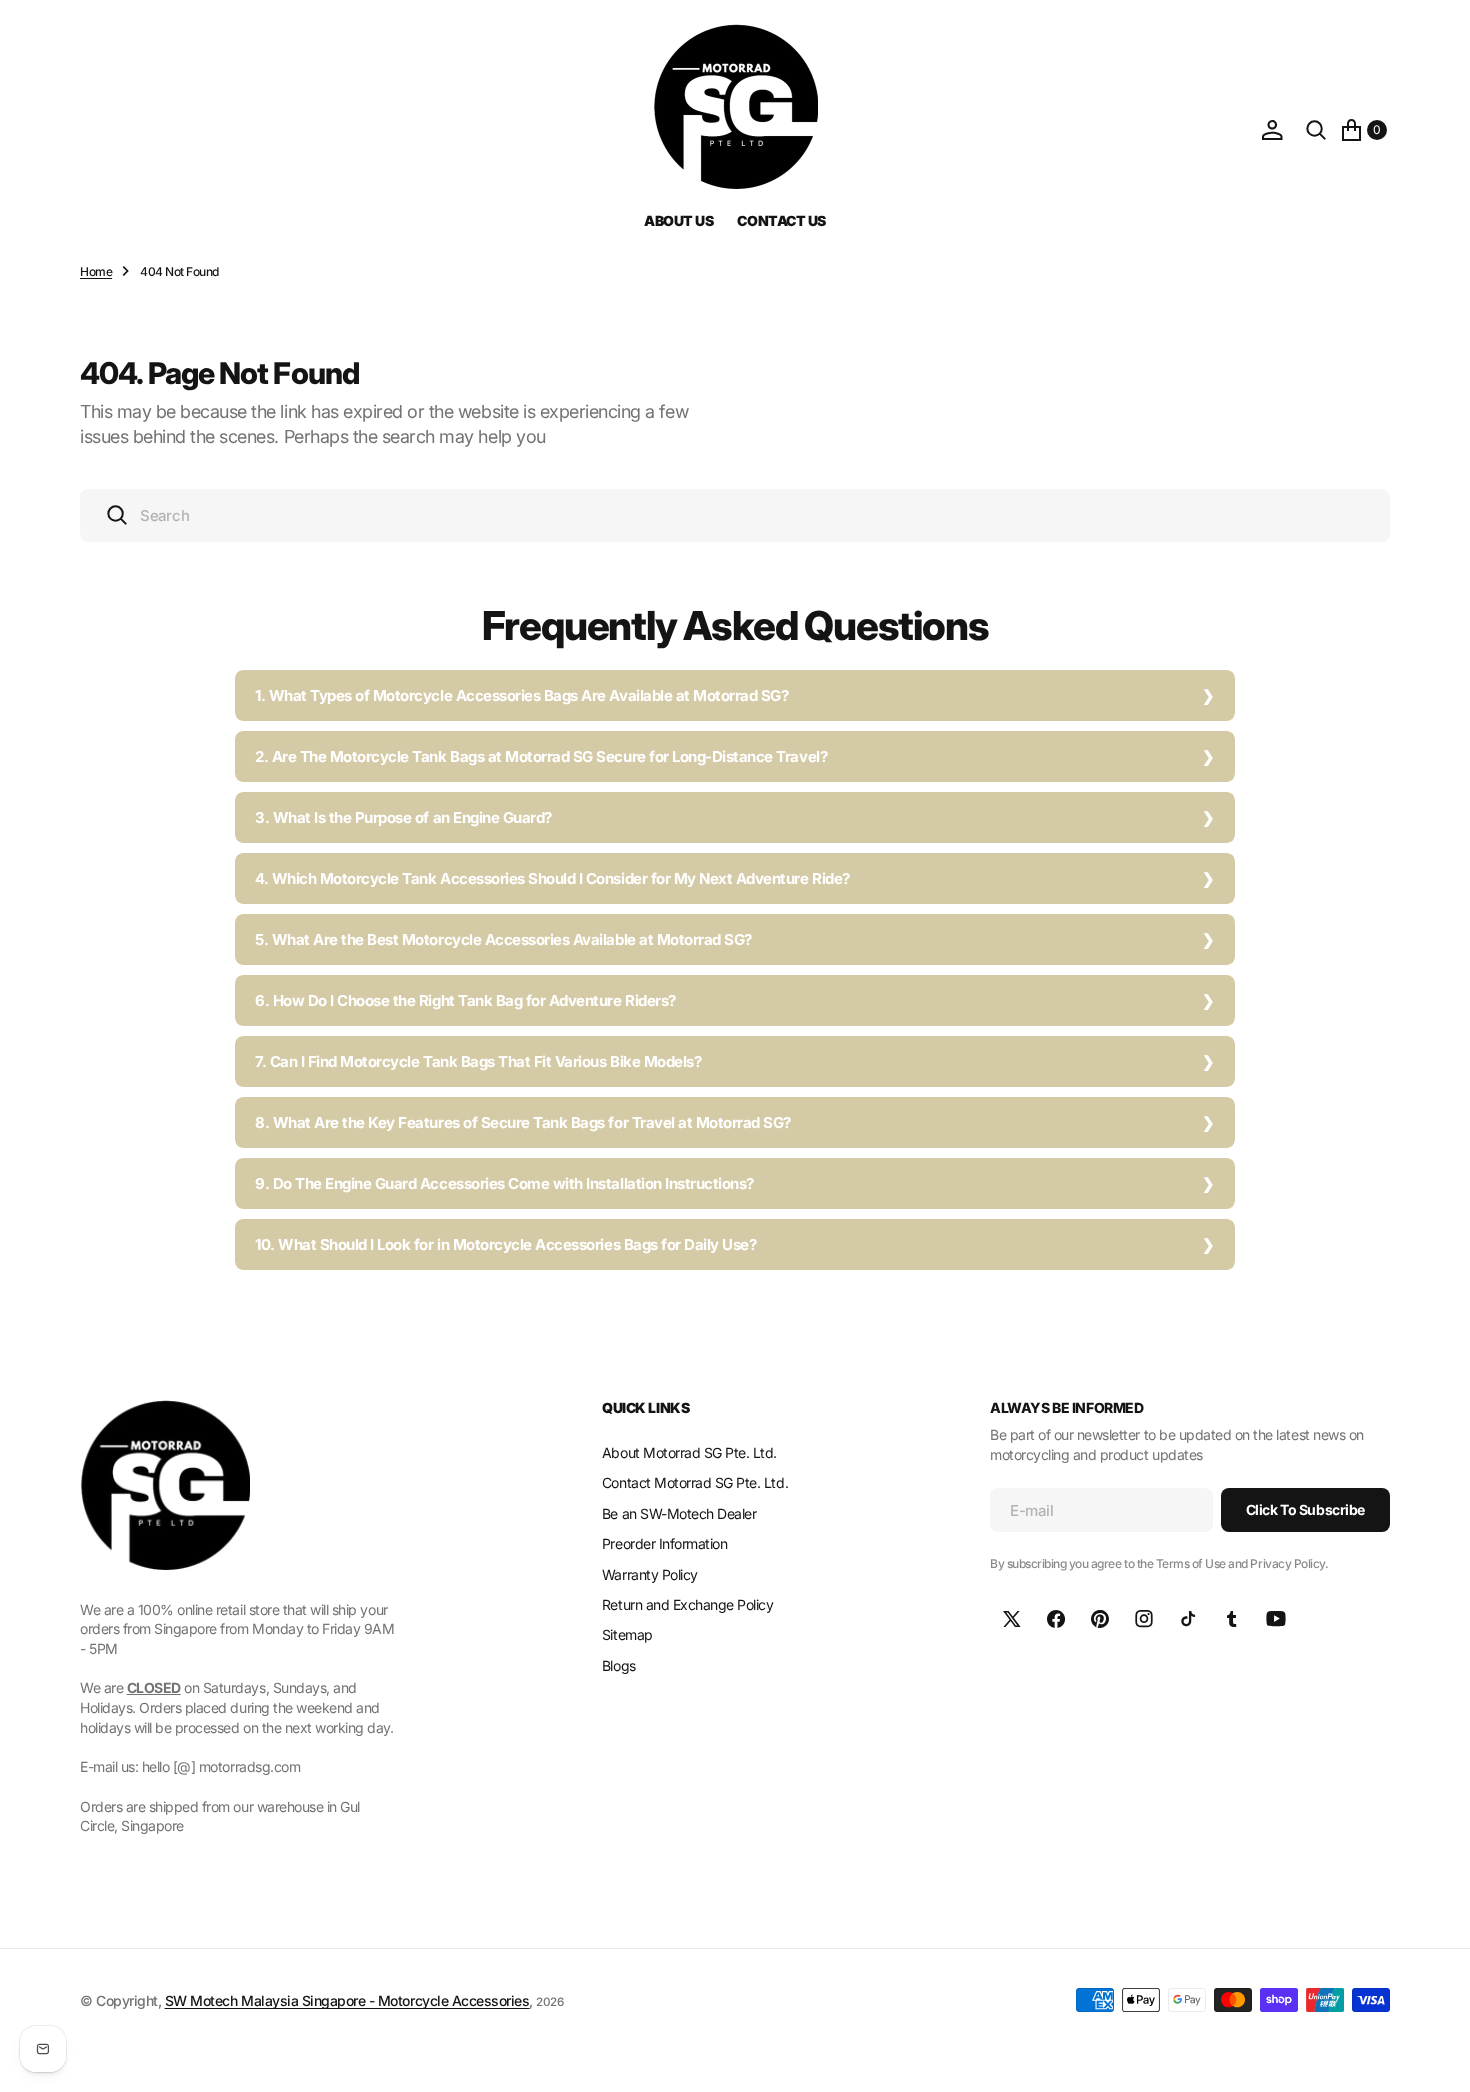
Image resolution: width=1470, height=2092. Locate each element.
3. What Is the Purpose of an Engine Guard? (403, 817)
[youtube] (1276, 1619)
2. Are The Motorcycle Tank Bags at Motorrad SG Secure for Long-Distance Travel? (541, 756)
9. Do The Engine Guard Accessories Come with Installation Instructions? (504, 1183)
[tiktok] (1188, 1619)
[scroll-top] (1436, 2058)
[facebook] (1056, 1619)
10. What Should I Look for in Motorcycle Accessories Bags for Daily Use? (505, 1244)
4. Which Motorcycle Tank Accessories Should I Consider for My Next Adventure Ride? (552, 878)
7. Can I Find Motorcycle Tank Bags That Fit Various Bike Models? (478, 1061)
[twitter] (1012, 1619)
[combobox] (735, 515)
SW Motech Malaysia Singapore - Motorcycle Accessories (347, 2000)
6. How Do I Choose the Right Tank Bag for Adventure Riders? (465, 1000)
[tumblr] (1232, 1619)
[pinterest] (1100, 1619)
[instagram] (1144, 1619)
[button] (1272, 130)
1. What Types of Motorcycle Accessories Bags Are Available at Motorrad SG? (521, 695)
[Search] (1316, 130)
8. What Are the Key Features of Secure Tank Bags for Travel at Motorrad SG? (523, 1122)
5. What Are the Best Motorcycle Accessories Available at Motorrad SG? (503, 939)
